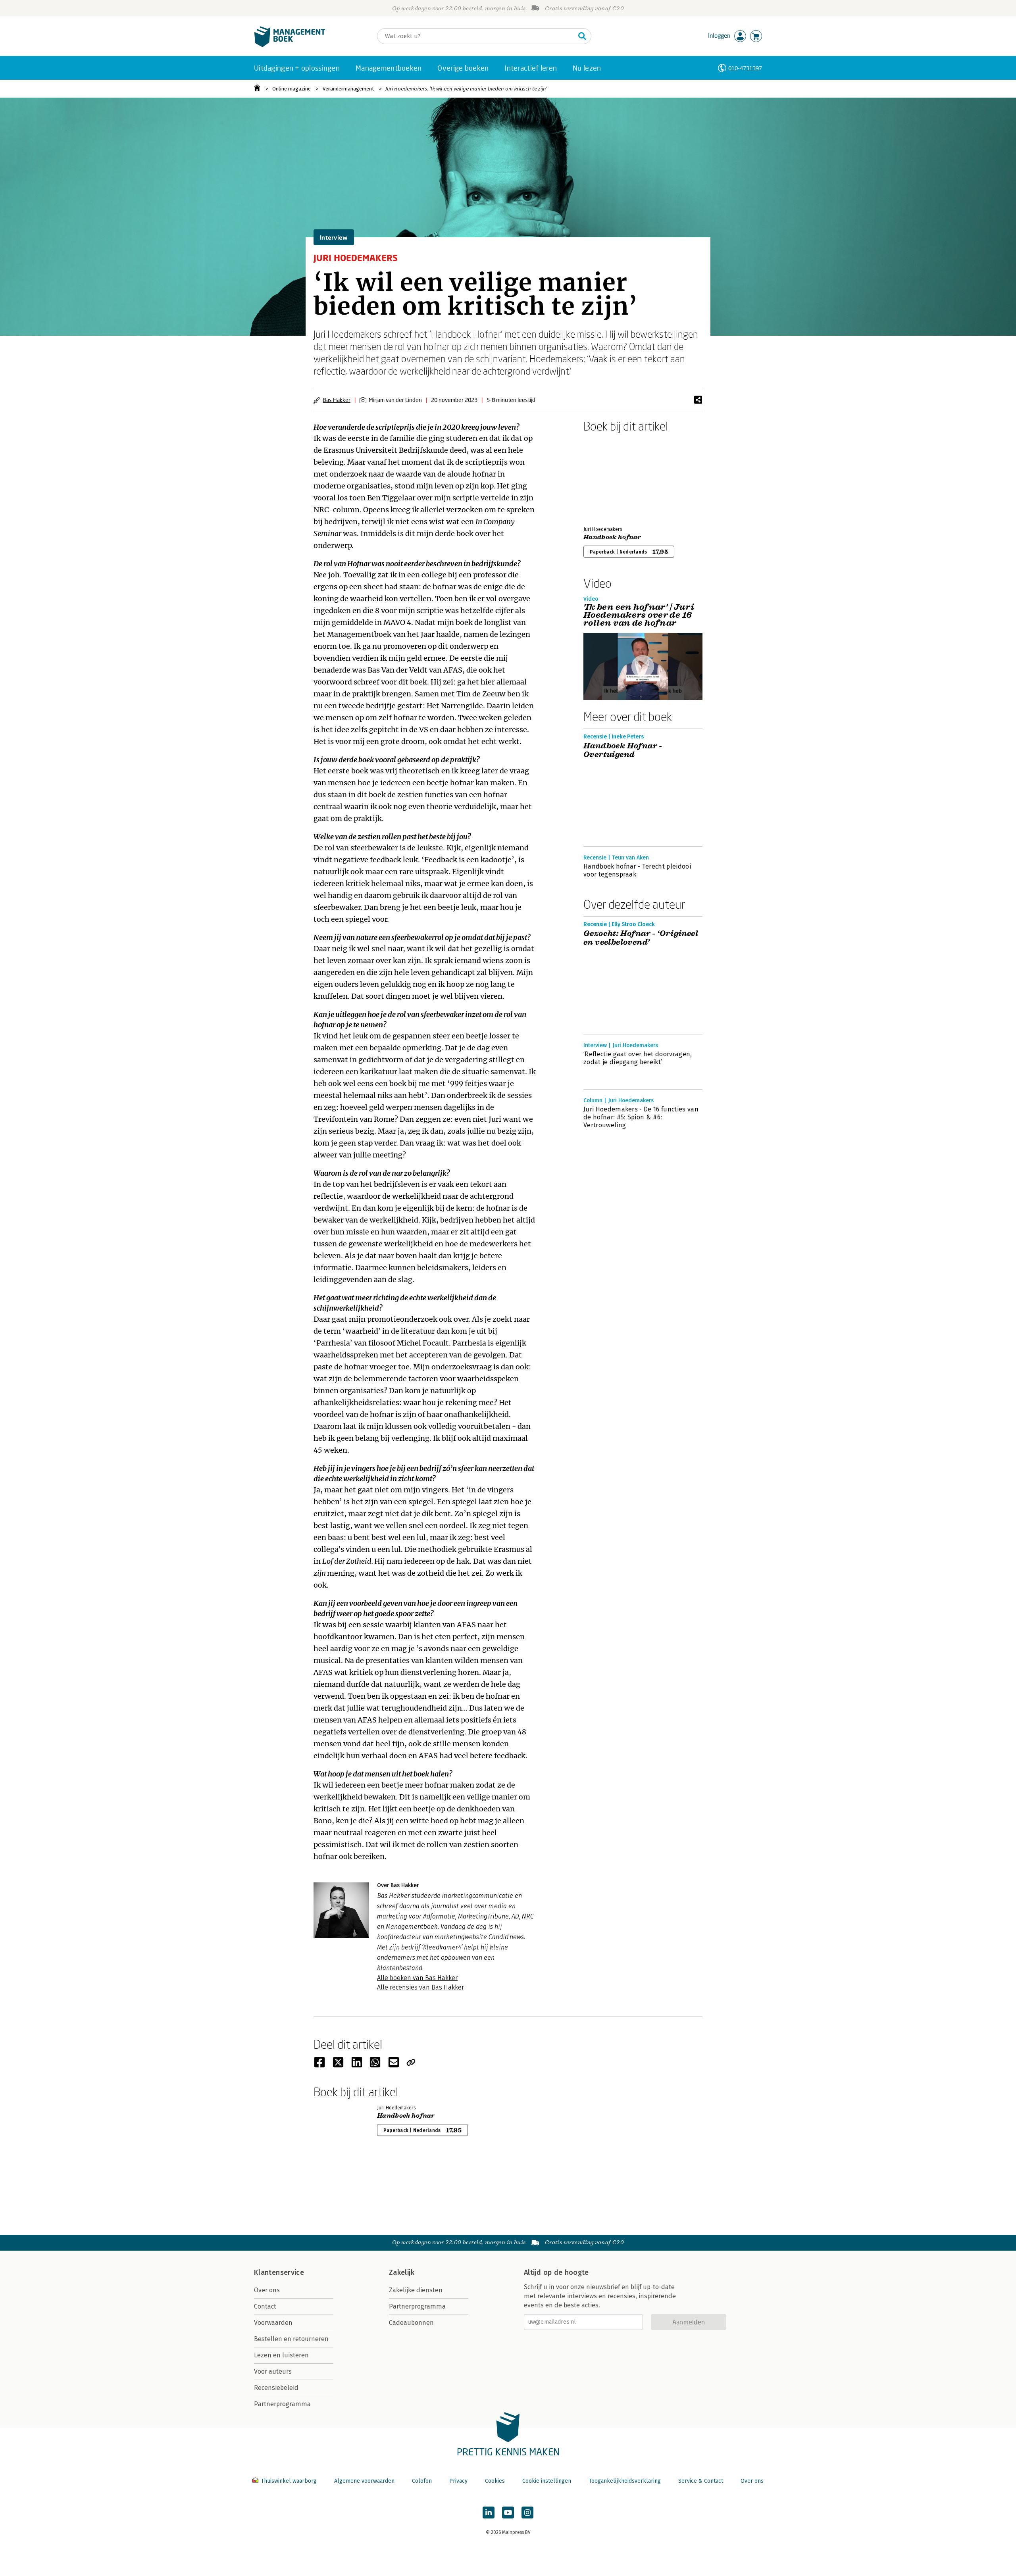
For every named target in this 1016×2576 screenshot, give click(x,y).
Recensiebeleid (276, 2388)
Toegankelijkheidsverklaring (625, 2481)
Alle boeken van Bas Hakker (417, 1978)
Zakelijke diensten (416, 2290)
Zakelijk (402, 2272)
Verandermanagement (348, 89)
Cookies (495, 2481)
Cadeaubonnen (411, 2323)
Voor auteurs (273, 2371)
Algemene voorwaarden (364, 2481)
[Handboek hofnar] (611, 478)
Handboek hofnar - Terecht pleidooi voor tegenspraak (637, 870)
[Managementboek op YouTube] (508, 2513)
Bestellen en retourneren (291, 2339)
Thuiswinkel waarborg (289, 2481)
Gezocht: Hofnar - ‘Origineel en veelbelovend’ (641, 938)
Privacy (458, 2481)
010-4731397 (745, 68)
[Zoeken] (582, 36)
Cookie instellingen (547, 2481)
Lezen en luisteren (281, 2355)
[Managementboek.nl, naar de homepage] (290, 45)
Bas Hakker (337, 400)
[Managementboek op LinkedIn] (489, 2513)
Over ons (267, 2290)
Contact (265, 2306)
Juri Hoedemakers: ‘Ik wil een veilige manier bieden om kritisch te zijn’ (466, 89)
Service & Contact (701, 2481)
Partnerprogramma (282, 2404)
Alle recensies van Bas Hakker (420, 1987)
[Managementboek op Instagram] (527, 2513)
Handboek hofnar (612, 537)
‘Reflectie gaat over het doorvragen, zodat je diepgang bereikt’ (638, 1058)
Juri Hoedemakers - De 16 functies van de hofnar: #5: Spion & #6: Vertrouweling (641, 1117)
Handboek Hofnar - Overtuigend (623, 750)
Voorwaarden (273, 2323)
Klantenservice (279, 2272)
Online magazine (292, 89)
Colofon (422, 2481)
